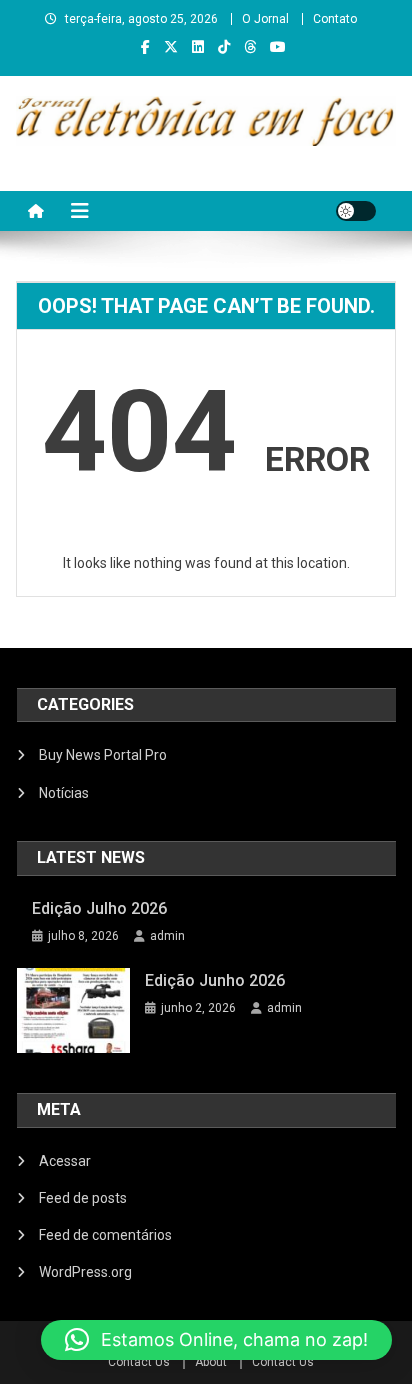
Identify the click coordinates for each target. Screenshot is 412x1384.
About (211, 1362)
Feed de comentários (105, 1235)
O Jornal (265, 19)
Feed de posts (83, 1198)
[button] (216, 1340)
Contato (335, 19)
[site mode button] (356, 211)
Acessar (65, 1161)
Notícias (64, 793)
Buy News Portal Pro (103, 755)
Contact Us (139, 1362)
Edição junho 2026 (215, 980)
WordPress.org (85, 1272)
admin (167, 936)
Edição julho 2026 (99, 908)
